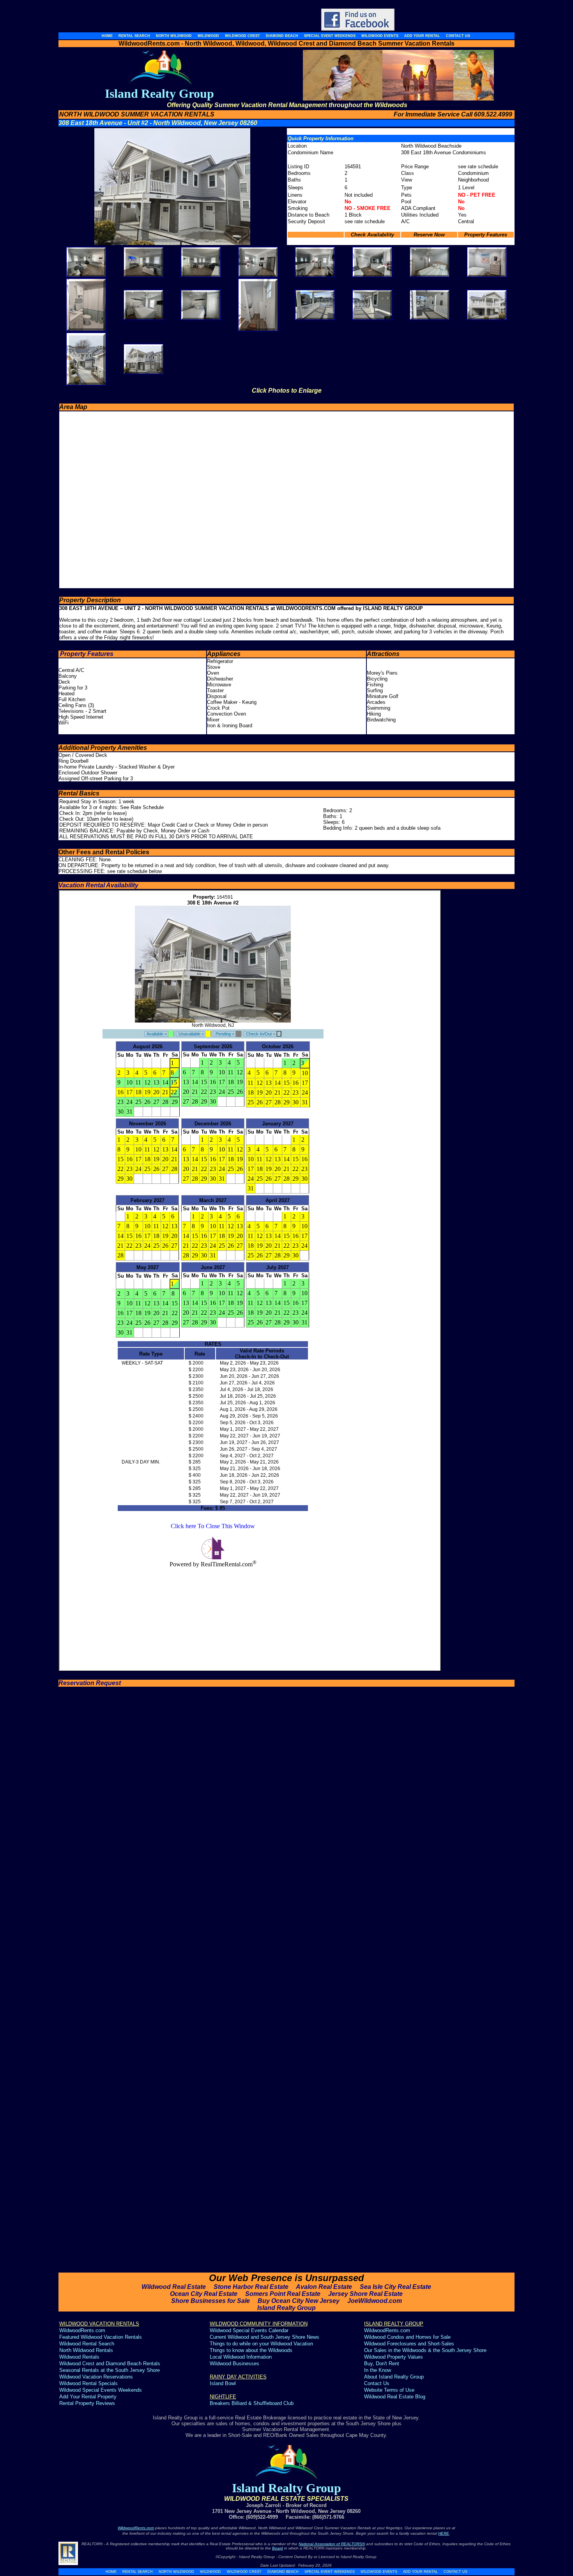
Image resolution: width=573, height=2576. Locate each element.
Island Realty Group (286, 2308)
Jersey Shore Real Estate (365, 2294)
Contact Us (377, 2383)
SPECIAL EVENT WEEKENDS (330, 2572)
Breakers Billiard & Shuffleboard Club (252, 2403)
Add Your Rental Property (88, 2397)
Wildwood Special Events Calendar (249, 2330)
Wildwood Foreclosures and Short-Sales (409, 2344)
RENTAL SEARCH (138, 2572)
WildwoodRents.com (82, 2330)
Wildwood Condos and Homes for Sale (407, 2337)
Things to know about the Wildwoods (251, 2350)
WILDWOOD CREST (245, 2572)
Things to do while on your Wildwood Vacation (261, 2344)
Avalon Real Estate (324, 2287)
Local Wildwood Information (241, 2357)
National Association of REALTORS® (332, 2544)
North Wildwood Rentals (86, 2350)
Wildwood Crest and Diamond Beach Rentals (110, 2364)
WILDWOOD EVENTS (379, 2572)
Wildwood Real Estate (174, 2287)
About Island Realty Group (394, 2377)
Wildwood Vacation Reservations (96, 2377)
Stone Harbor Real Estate (251, 2287)
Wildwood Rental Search (87, 2344)
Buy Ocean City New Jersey (299, 2301)
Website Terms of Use (390, 2390)
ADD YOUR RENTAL (420, 2572)
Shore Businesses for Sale (210, 2301)
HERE (444, 2533)
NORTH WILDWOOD (176, 2572)
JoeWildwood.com (375, 2301)
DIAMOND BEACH (283, 2572)
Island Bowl (223, 2383)
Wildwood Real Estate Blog (395, 2397)
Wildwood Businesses (234, 2364)
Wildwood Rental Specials (88, 2383)
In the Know (378, 2370)
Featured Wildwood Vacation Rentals (101, 2337)
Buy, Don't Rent (382, 2364)
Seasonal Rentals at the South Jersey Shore (110, 2370)
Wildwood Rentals (79, 2357)
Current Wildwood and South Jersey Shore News (264, 2337)
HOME (111, 2572)
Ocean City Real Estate (204, 2294)
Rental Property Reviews (87, 2403)
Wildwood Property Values (393, 2357)
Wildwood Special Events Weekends (101, 2390)
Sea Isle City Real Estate (395, 2287)
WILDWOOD (210, 2572)
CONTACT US (455, 2572)
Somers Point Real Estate (283, 2294)
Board (278, 2548)
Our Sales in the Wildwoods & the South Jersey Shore (425, 2350)
